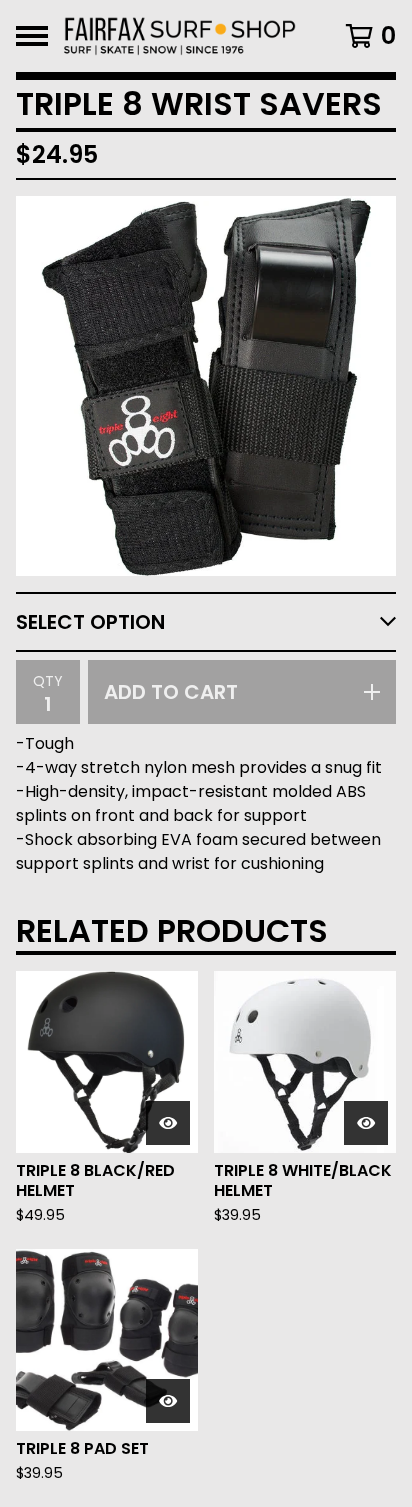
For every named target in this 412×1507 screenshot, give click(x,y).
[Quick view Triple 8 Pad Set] (168, 1401)
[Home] (180, 36)
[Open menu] (32, 36)
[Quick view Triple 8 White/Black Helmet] (366, 1123)
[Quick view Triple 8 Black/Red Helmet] (168, 1123)
